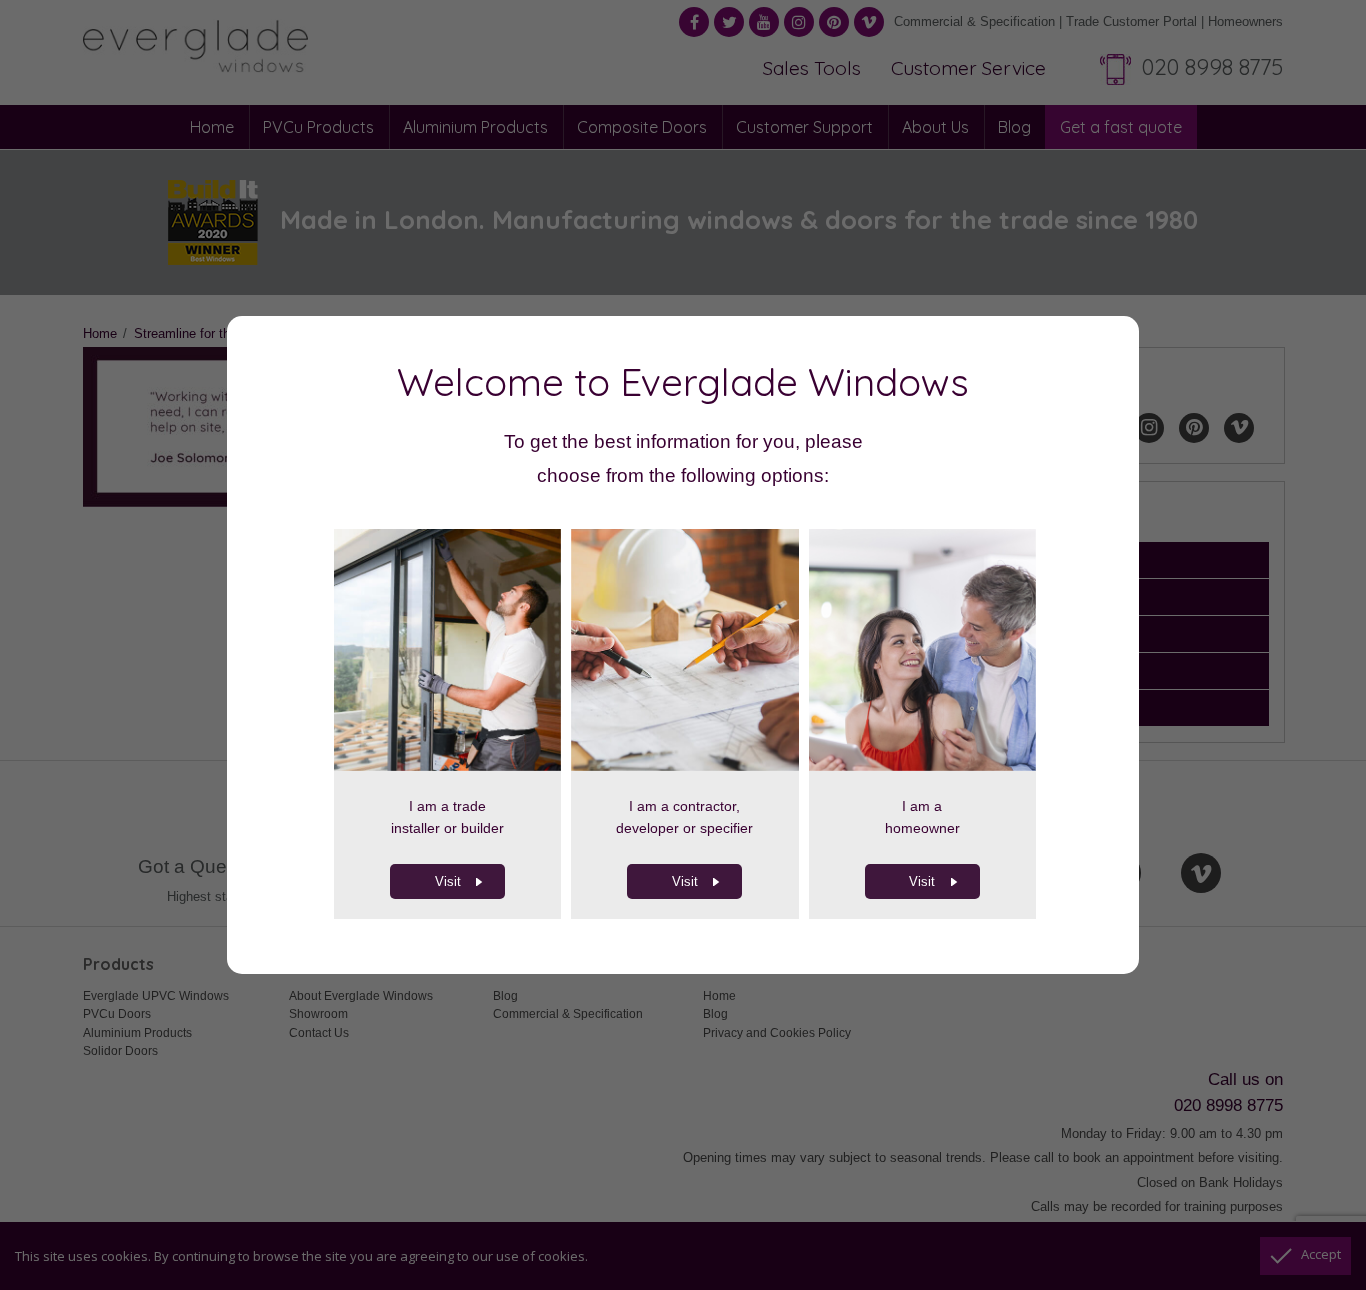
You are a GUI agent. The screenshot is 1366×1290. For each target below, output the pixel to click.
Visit (448, 881)
